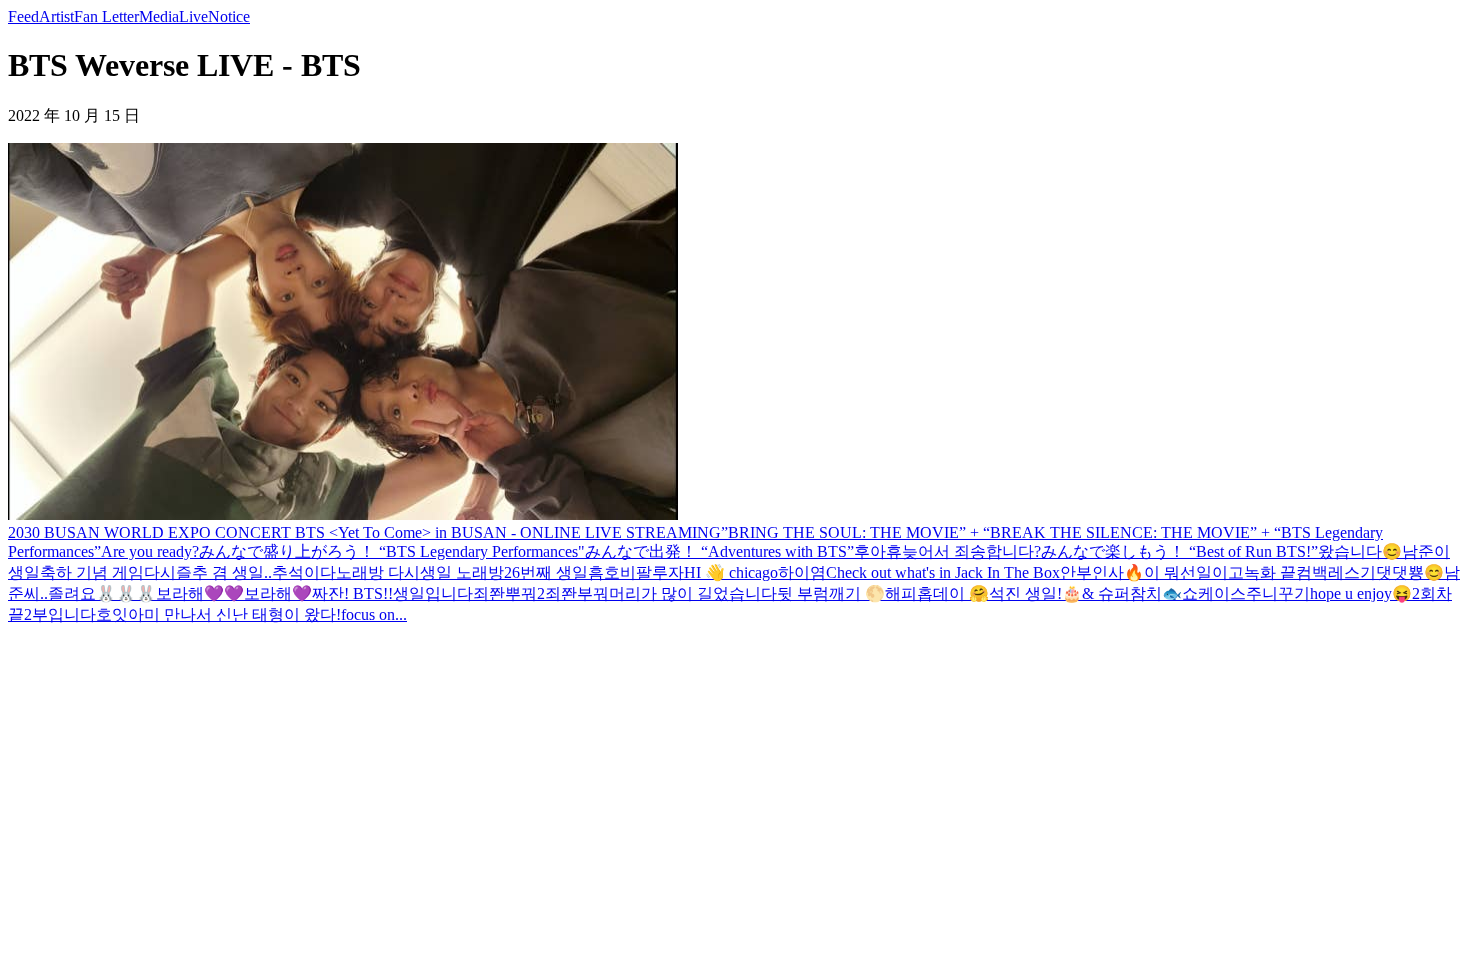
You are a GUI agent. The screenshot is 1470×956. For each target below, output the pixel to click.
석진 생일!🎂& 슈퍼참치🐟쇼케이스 (1117, 593)
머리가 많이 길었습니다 (693, 593)
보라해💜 (278, 593)
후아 (870, 551)
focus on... (374, 614)
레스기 (1352, 572)
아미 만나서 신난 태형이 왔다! (234, 614)
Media (159, 16)
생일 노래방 (462, 572)
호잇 (112, 614)
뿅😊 (1426, 572)
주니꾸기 (1278, 593)
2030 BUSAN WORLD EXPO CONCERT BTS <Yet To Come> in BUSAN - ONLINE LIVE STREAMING (364, 532)
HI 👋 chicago (731, 572)
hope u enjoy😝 (1361, 593)
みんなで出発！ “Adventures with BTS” (719, 551)
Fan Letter (106, 16)
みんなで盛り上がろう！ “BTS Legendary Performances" (392, 551)
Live (193, 16)
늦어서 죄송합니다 (968, 551)
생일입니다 (433, 593)
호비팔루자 (644, 572)
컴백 (1312, 572)
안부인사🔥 (1102, 572)
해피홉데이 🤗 (937, 593)
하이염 (802, 572)
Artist (56, 16)
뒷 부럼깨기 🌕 (831, 593)
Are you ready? (150, 551)
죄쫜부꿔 (577, 593)
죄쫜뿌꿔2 (509, 593)
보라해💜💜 (200, 593)
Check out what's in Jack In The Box (943, 572)
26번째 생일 (546, 572)
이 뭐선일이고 (1194, 572)
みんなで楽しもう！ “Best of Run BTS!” (1179, 551)
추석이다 (304, 572)
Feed (23, 16)
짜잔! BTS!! (352, 593)
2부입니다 (60, 614)
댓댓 (1392, 572)
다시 (160, 572)
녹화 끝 (1270, 572)
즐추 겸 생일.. (224, 572)
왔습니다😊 (1360, 551)
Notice (229, 16)
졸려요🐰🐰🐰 (102, 593)
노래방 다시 (378, 572)
